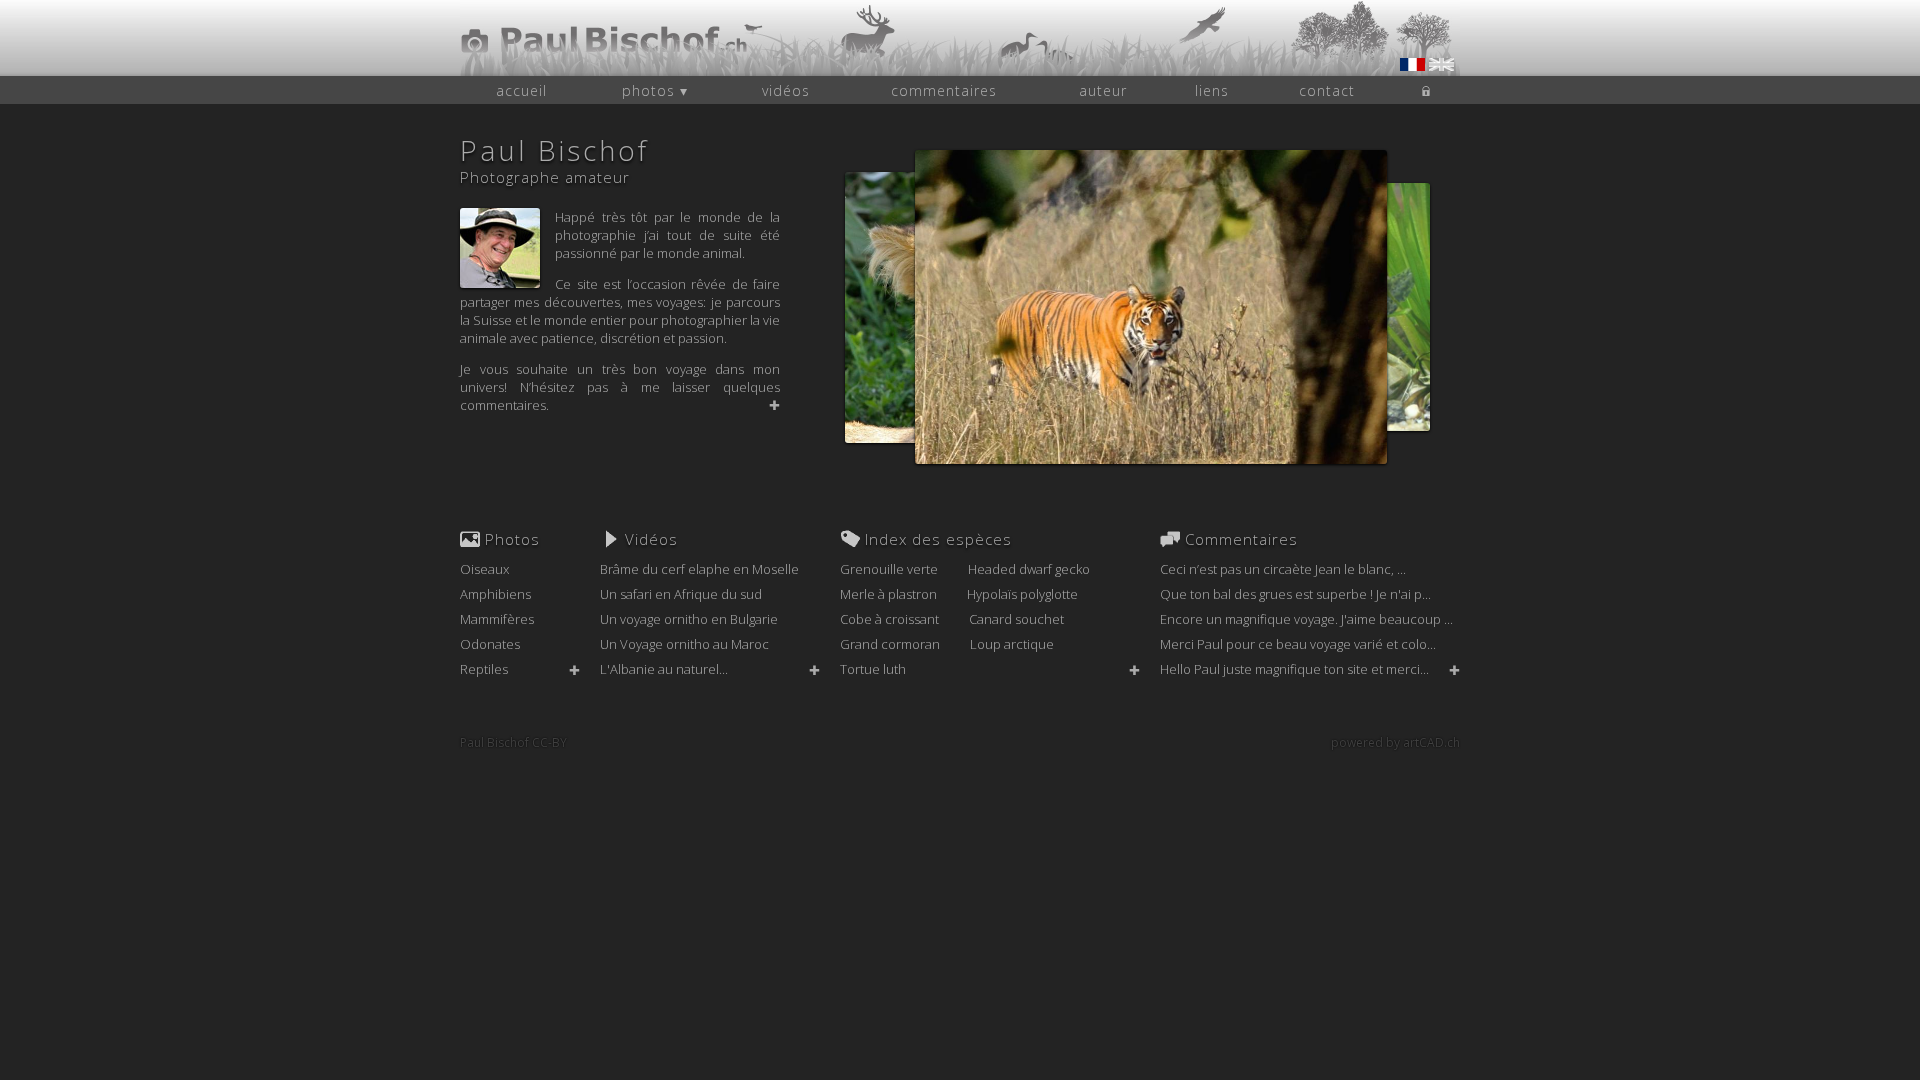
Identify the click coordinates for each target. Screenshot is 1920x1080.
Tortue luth (873, 669)
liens (1212, 90)
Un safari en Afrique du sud (681, 594)
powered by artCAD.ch (1395, 742)
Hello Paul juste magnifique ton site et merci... (1294, 669)
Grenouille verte (889, 569)
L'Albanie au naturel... (664, 669)
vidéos (786, 90)
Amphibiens (495, 594)
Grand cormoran (890, 644)
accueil (521, 90)
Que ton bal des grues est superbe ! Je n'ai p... (1295, 594)
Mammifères (497, 619)
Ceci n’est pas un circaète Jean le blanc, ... (1283, 569)
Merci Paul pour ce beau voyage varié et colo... (1298, 644)
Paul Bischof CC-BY (513, 742)
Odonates (490, 644)
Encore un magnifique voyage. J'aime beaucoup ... (1306, 619)
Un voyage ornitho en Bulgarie (689, 619)
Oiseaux (484, 569)
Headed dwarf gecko (1029, 569)
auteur (1103, 90)
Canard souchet (1016, 619)
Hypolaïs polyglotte (1022, 594)
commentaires (944, 90)
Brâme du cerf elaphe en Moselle (699, 569)
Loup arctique (1012, 644)
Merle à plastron (888, 594)
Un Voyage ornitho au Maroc (684, 644)
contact (1327, 90)
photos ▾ (655, 90)
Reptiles (484, 669)
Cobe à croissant (889, 619)
